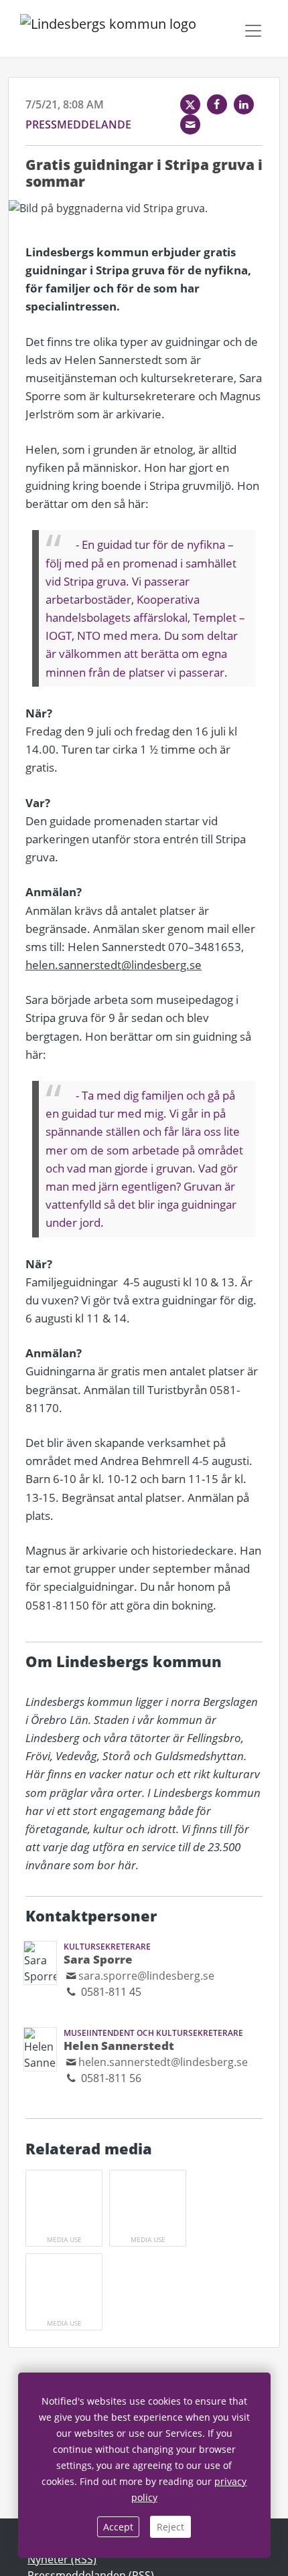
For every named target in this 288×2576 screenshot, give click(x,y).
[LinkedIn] (244, 104)
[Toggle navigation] (253, 31)
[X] (190, 104)
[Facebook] (217, 104)
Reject (170, 2527)
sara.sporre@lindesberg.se (146, 1976)
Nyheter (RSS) (62, 2559)
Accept (118, 2527)
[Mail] (190, 124)
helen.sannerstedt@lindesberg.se (114, 965)
